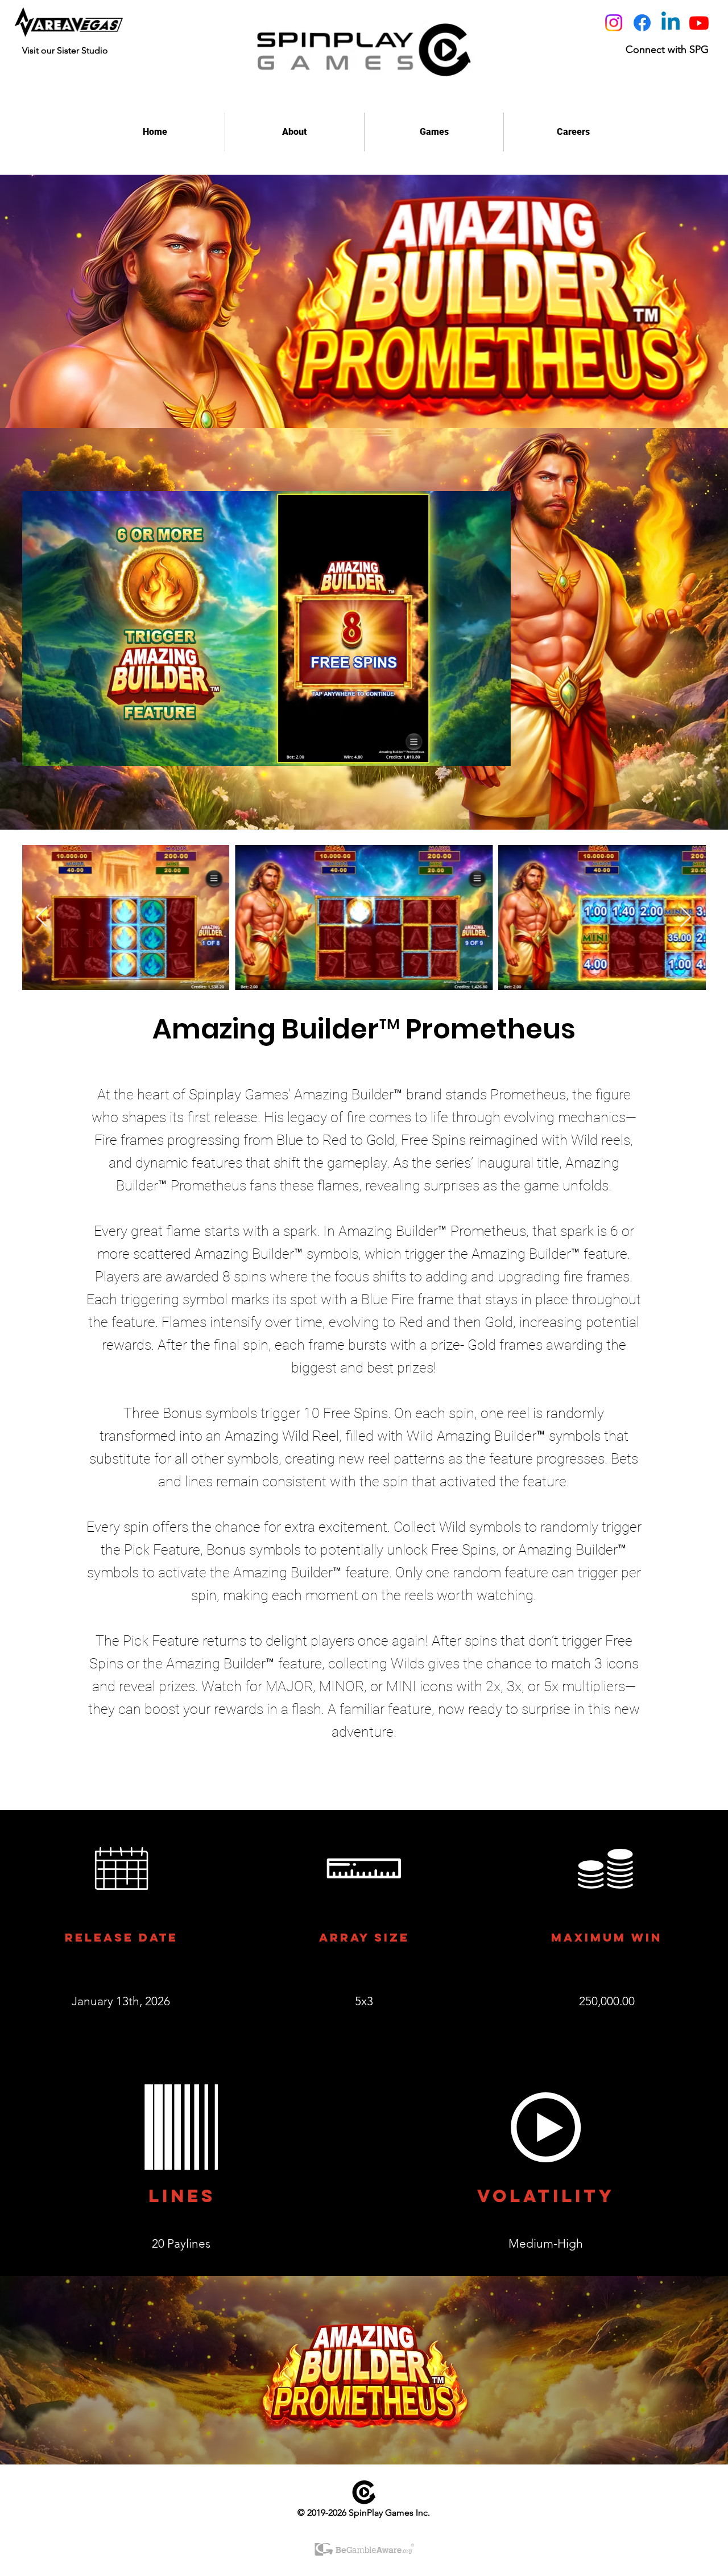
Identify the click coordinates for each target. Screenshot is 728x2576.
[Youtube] (699, 23)
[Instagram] (614, 23)
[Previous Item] (42, 918)
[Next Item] (686, 918)
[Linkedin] (671, 23)
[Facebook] (642, 23)
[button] (491, 752)
